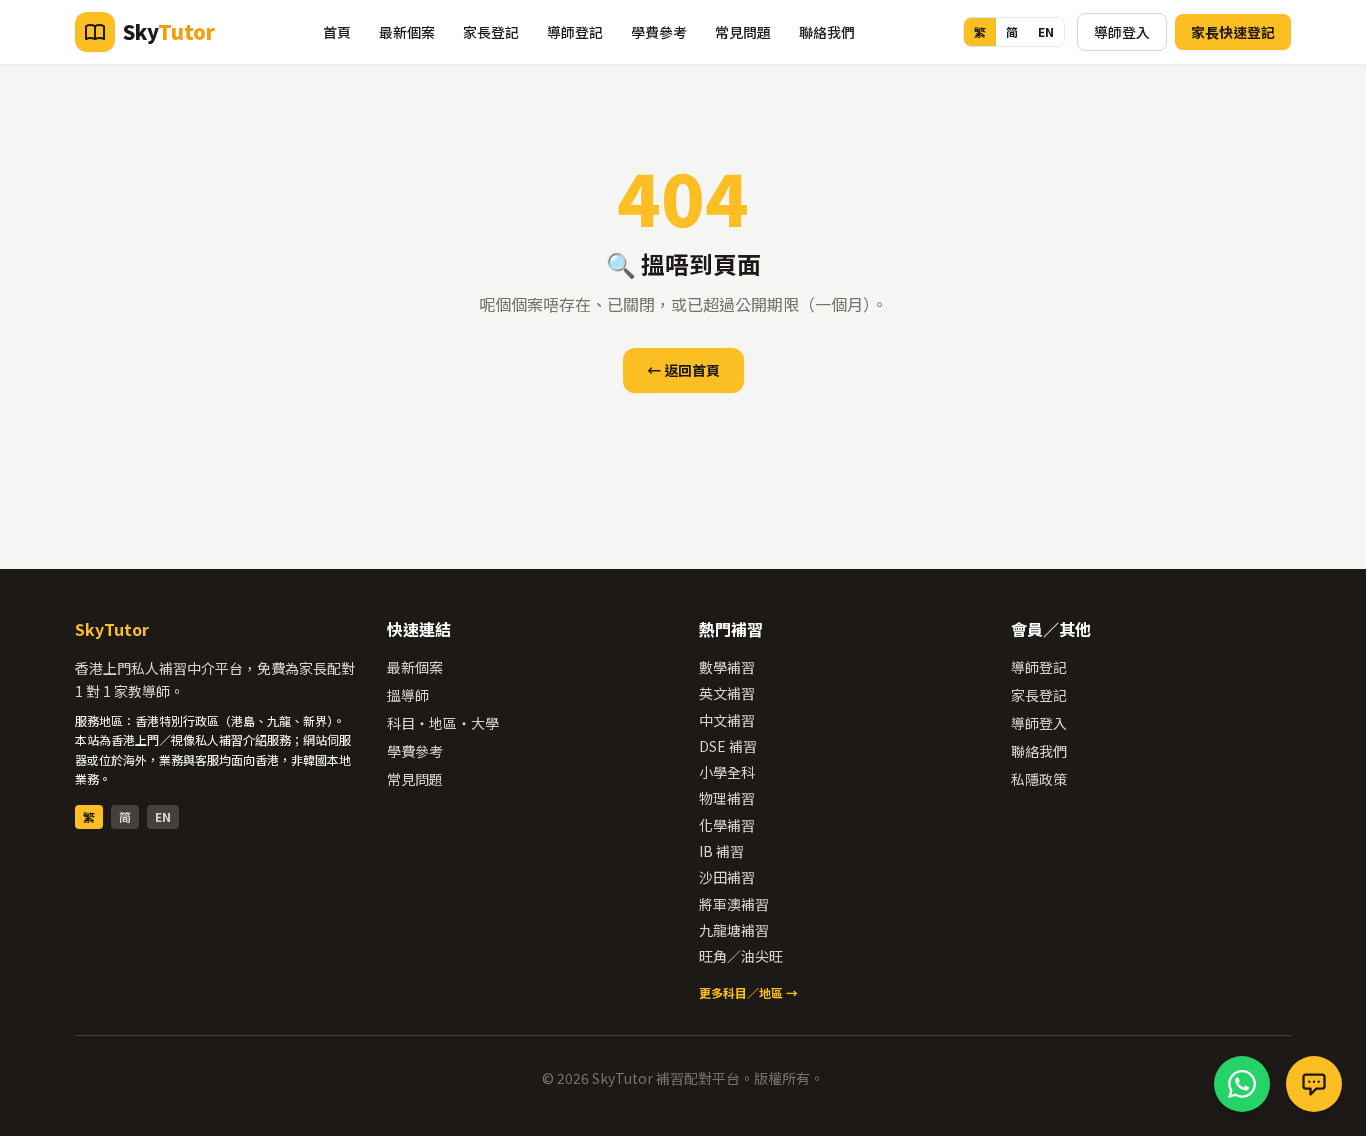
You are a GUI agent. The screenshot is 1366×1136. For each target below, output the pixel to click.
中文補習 (727, 720)
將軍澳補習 (734, 904)
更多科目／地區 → (748, 992)
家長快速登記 (1233, 32)
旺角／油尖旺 (741, 956)
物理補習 (727, 798)
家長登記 (491, 32)
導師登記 (575, 32)
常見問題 (743, 32)
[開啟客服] (1314, 1084)
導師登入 (1122, 32)
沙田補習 (727, 877)
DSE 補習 (728, 746)
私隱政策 (1039, 779)
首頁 (337, 32)
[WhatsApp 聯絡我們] (1242, 1084)
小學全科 (727, 772)
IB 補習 (721, 851)
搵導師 (408, 695)
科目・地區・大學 (443, 723)
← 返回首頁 (683, 370)
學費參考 (659, 32)
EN (1046, 31)
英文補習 (727, 693)
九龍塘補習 (734, 930)
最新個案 (407, 32)
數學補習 (727, 667)
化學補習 (727, 825)
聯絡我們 (827, 32)
